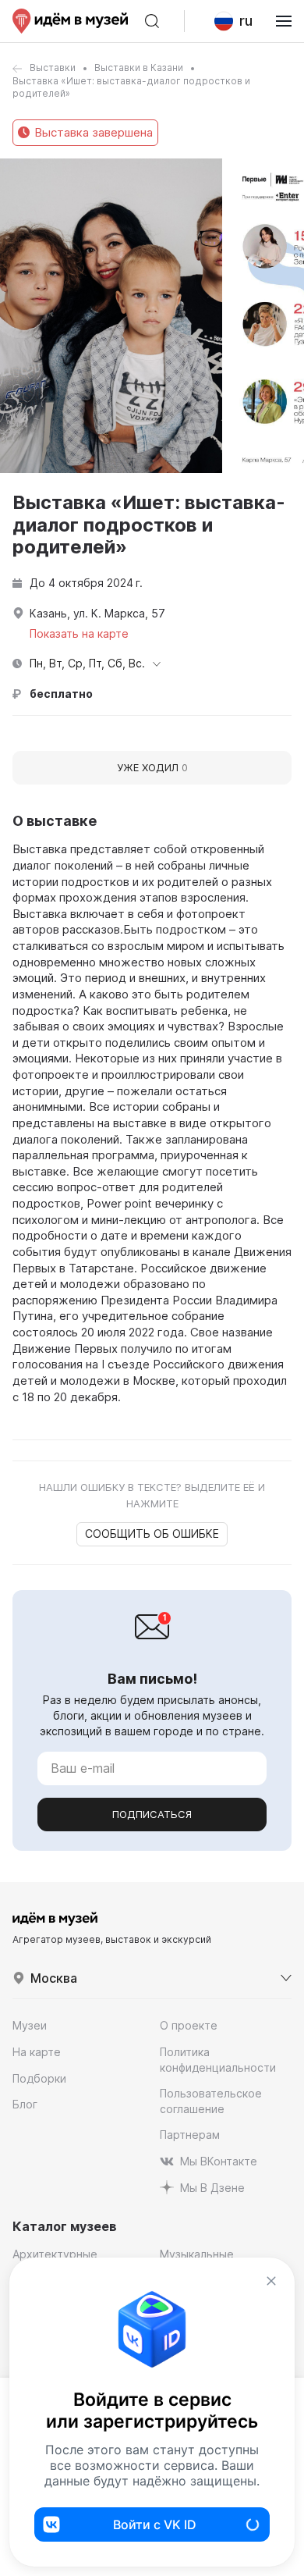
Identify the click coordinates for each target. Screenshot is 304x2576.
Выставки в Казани (139, 68)
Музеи (30, 2025)
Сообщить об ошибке (152, 1534)
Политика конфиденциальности (218, 2060)
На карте (37, 2052)
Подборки (39, 2078)
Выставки (53, 68)
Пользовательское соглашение (211, 2101)
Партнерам (190, 2135)
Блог (25, 2104)
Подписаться (152, 1814)
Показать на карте (79, 633)
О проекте (189, 2025)
